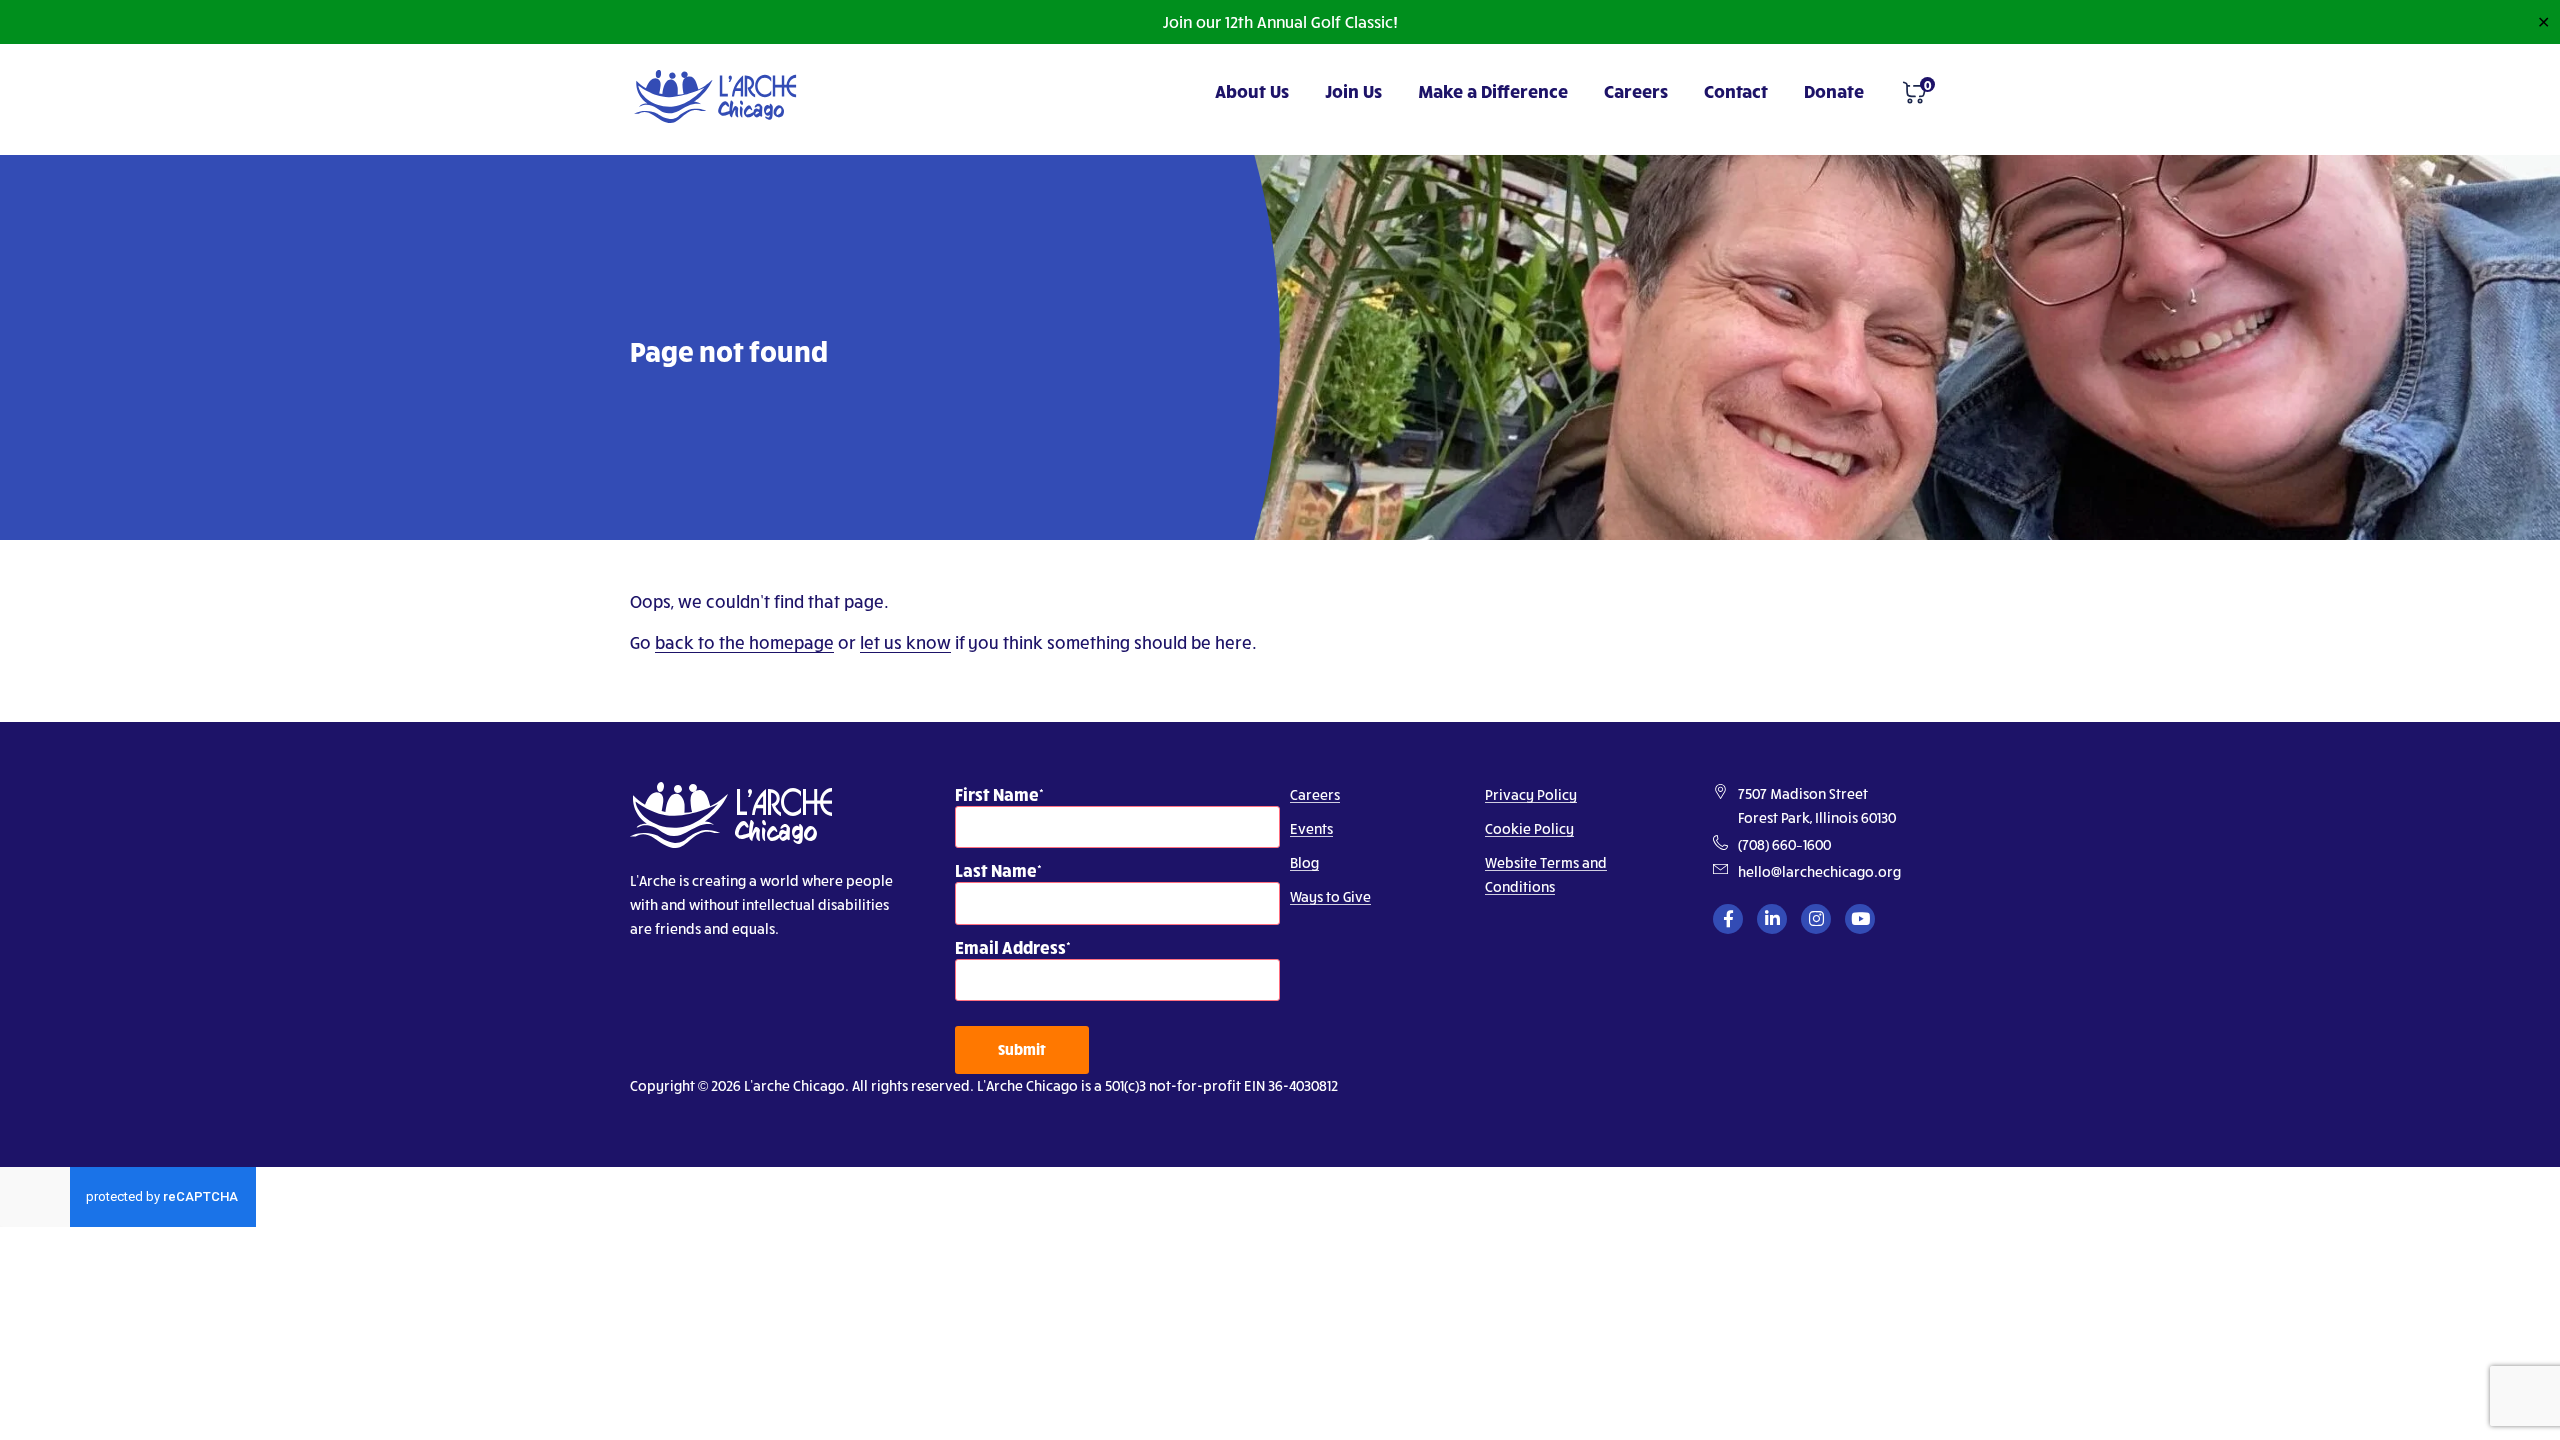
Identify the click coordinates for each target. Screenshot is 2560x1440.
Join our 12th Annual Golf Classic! (1280, 21)
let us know (905, 642)
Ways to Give (1330, 896)
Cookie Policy (1529, 828)
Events (1311, 828)
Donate (1834, 90)
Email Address (1010, 946)
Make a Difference (1493, 90)
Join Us (1353, 90)
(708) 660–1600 (1784, 844)
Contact (1736, 90)
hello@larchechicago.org (1819, 871)
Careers (1636, 90)
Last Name (996, 869)
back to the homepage (744, 642)
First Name (997, 793)
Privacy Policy (1531, 794)
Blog (1304, 862)
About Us (1252, 90)
